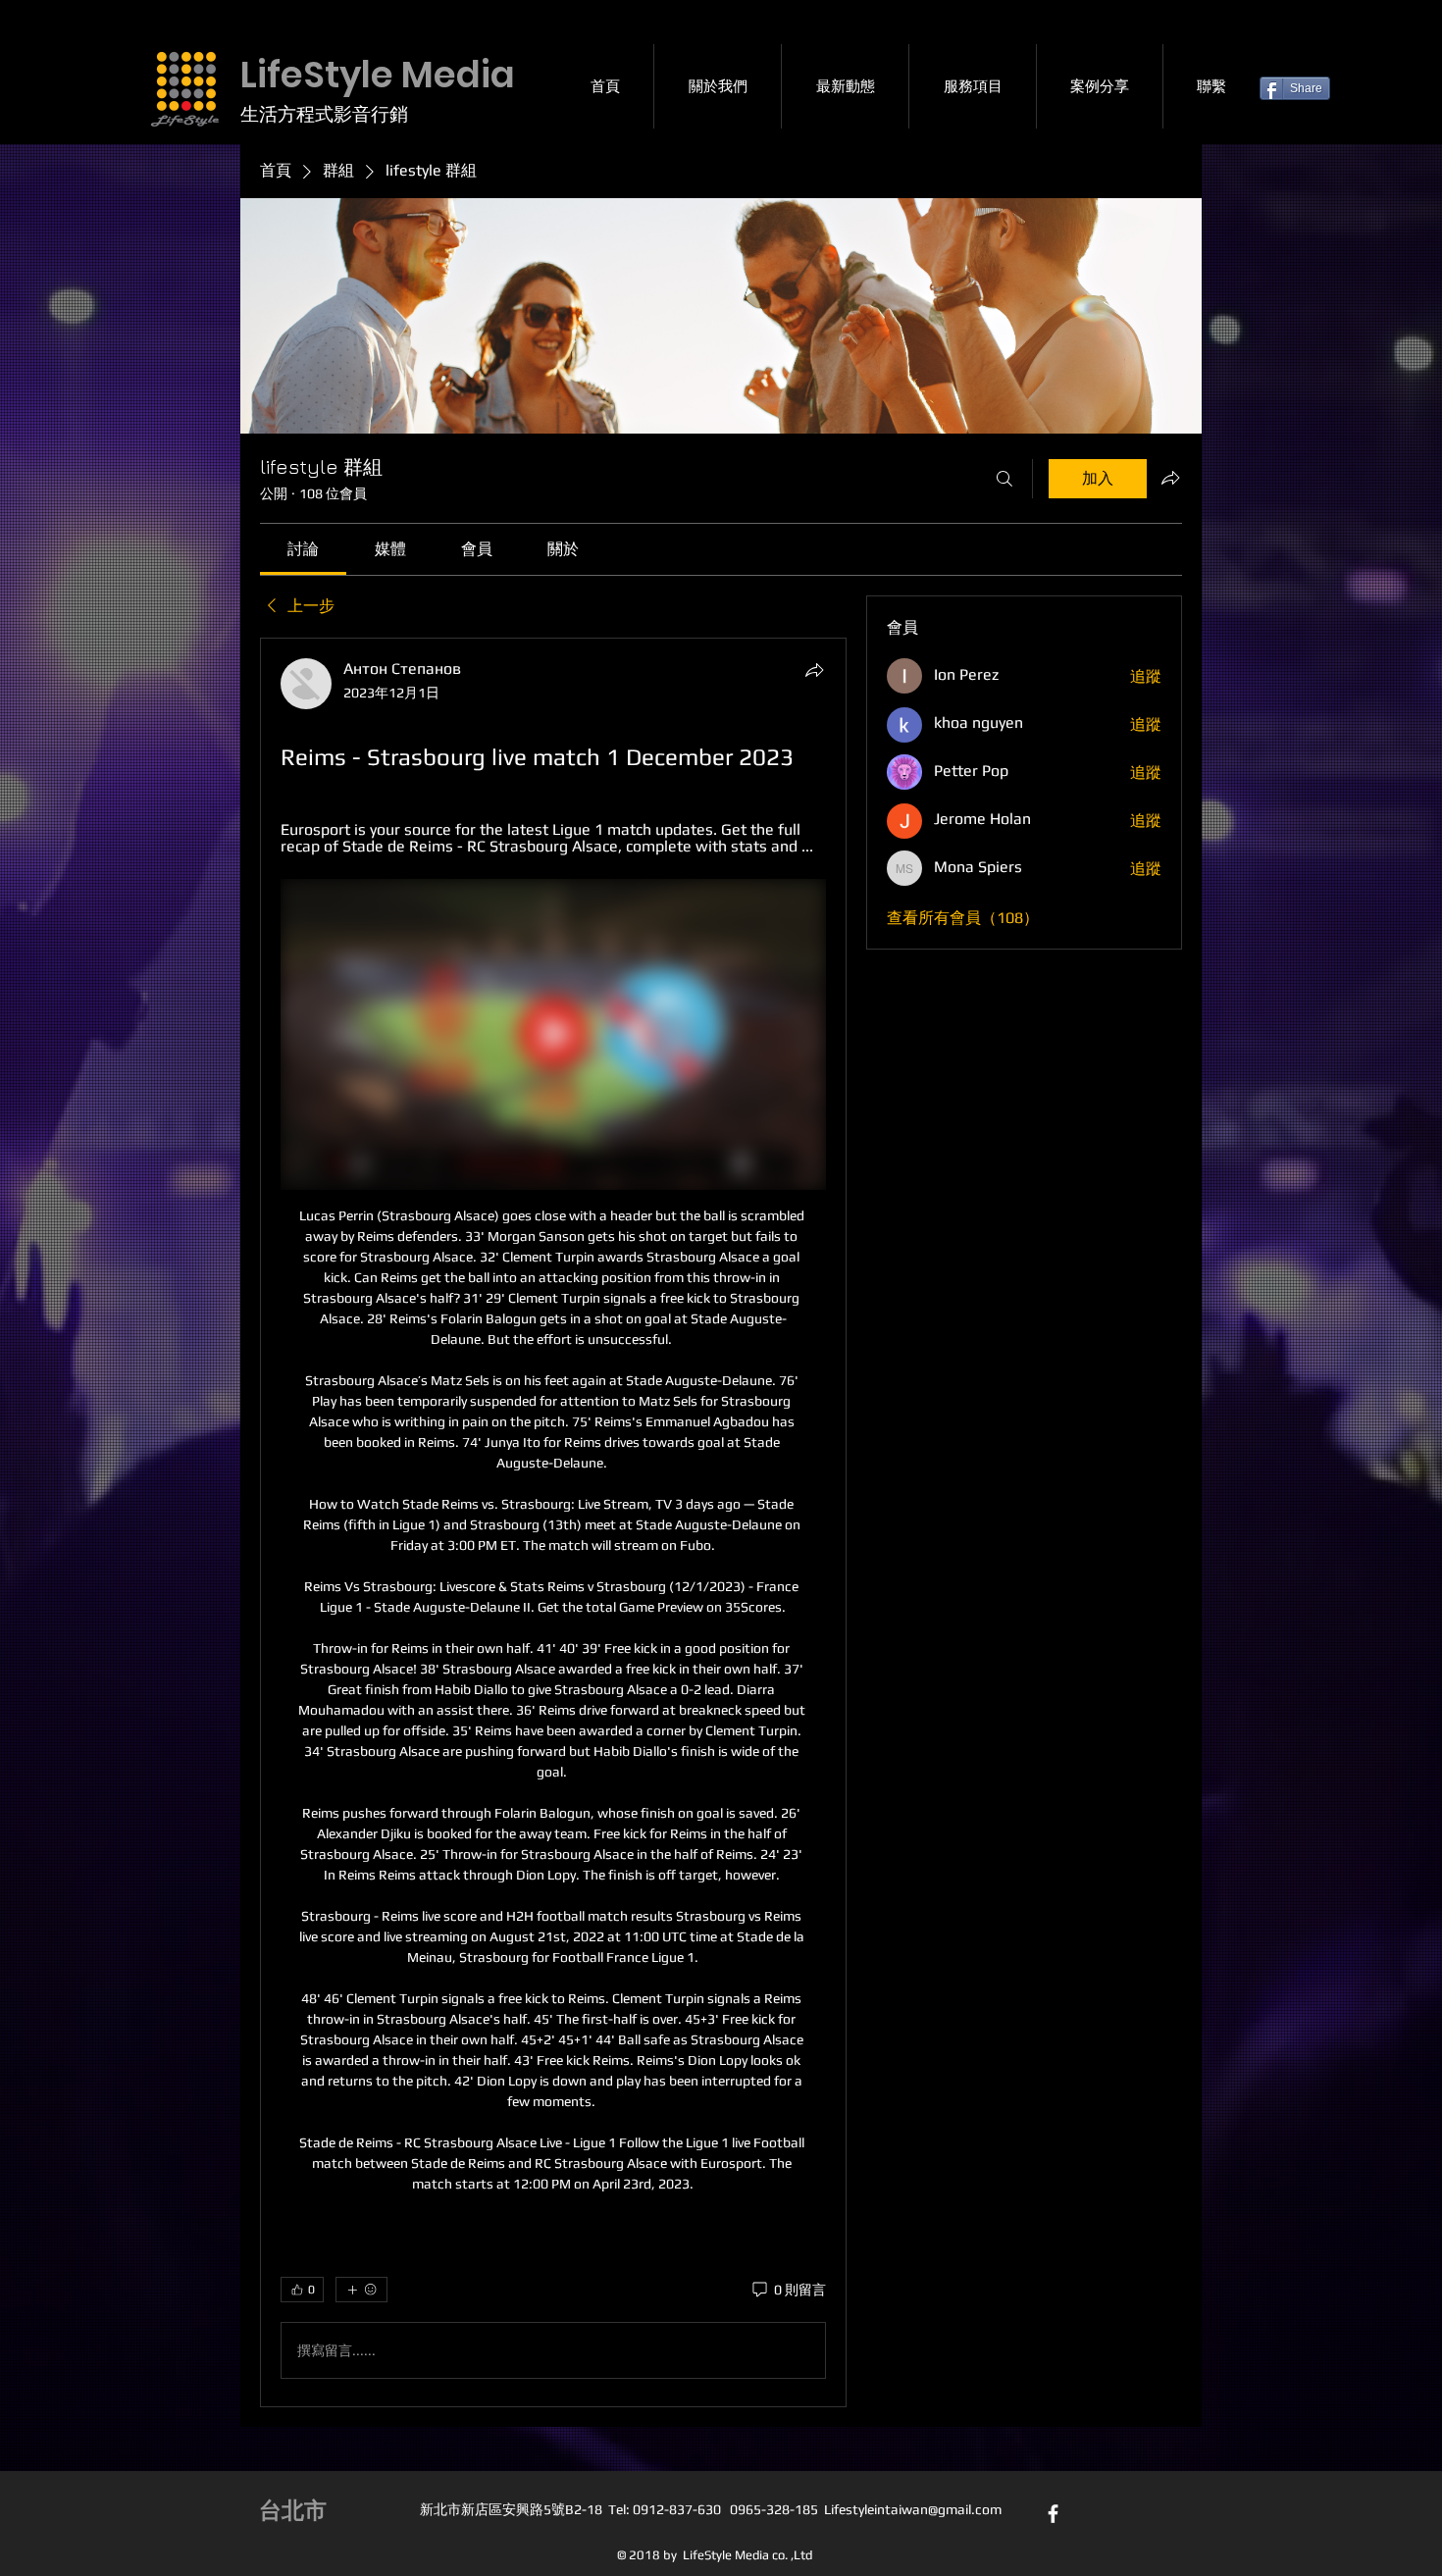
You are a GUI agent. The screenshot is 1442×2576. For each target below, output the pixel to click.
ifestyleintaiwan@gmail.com (916, 2509)
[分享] (814, 670)
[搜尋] (1004, 479)
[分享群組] (1170, 478)
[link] (303, 549)
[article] (553, 1523)
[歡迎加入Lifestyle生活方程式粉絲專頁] (1053, 2514)
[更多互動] (361, 2290)
